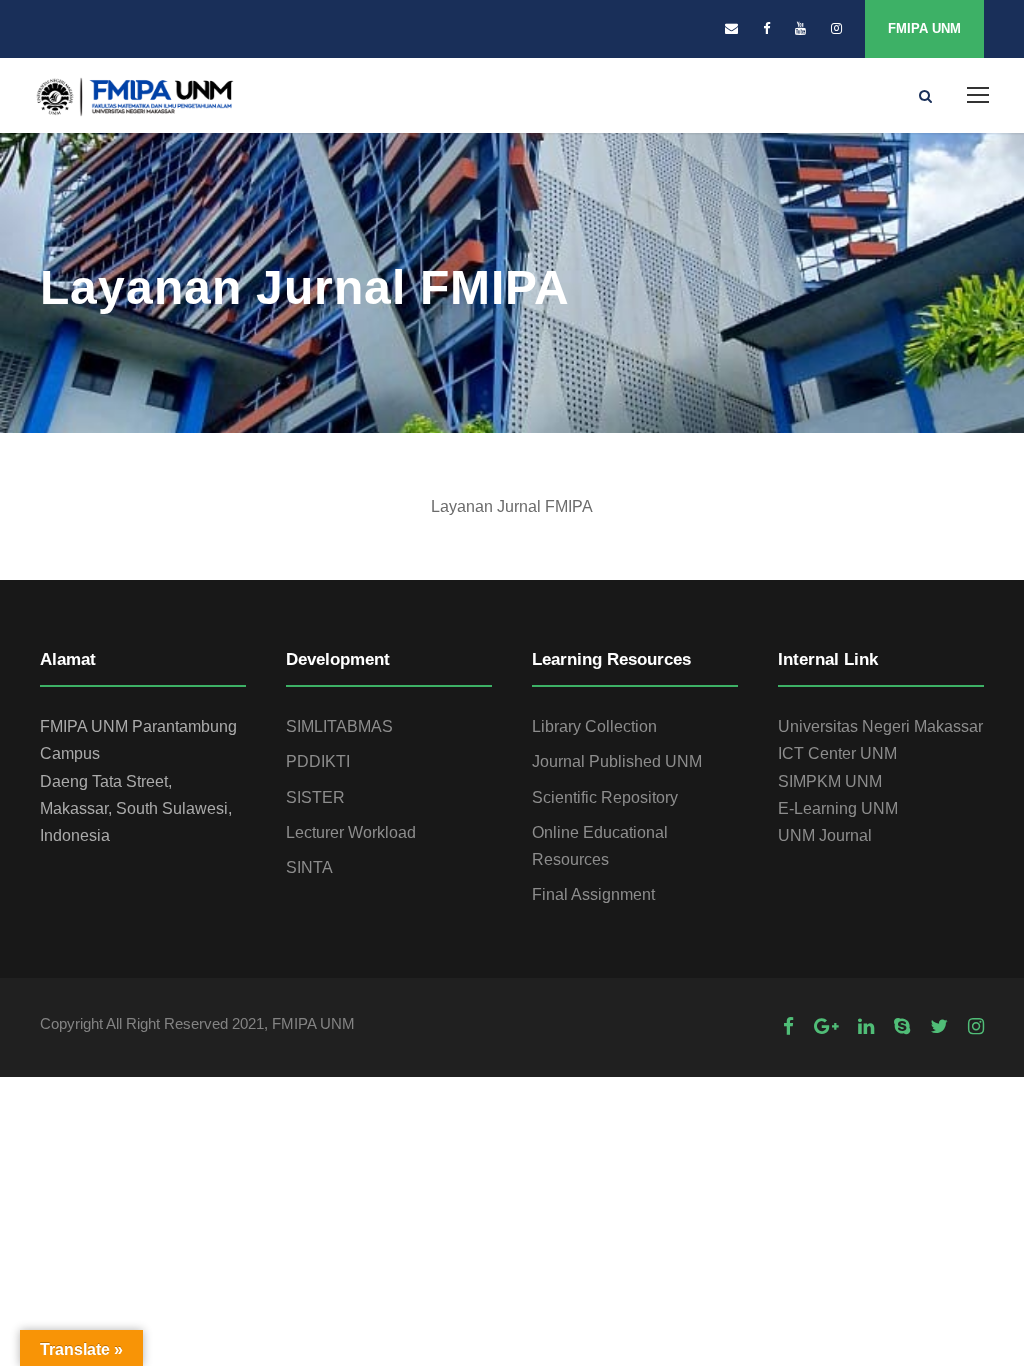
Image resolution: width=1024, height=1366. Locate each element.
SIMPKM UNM (830, 781)
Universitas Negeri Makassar (880, 726)
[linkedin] (866, 1026)
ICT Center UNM (837, 753)
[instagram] (836, 28)
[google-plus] (826, 1026)
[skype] (902, 1026)
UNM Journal (825, 835)
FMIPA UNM (924, 28)
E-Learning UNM (838, 808)
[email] (731, 28)
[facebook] (766, 28)
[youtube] (800, 28)
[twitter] (939, 1026)
